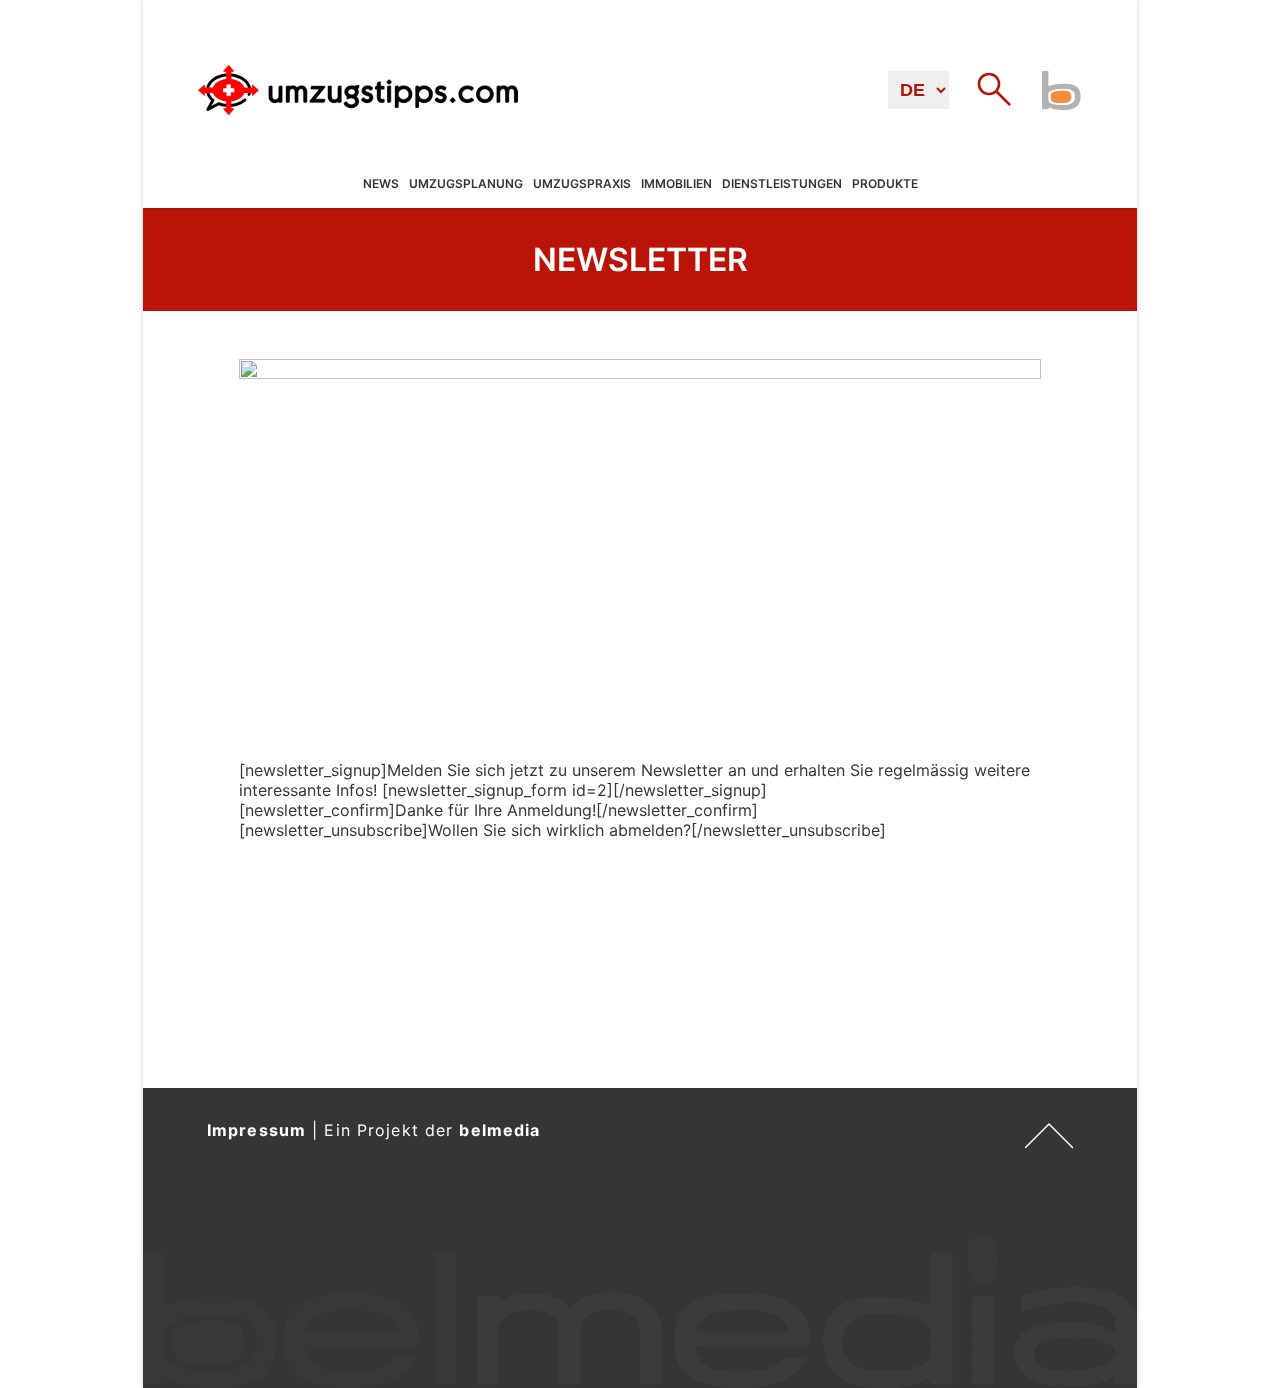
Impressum (256, 1130)
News (381, 184)
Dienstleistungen (782, 184)
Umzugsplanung (466, 184)
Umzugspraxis (582, 184)
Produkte (885, 184)
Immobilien (676, 184)
